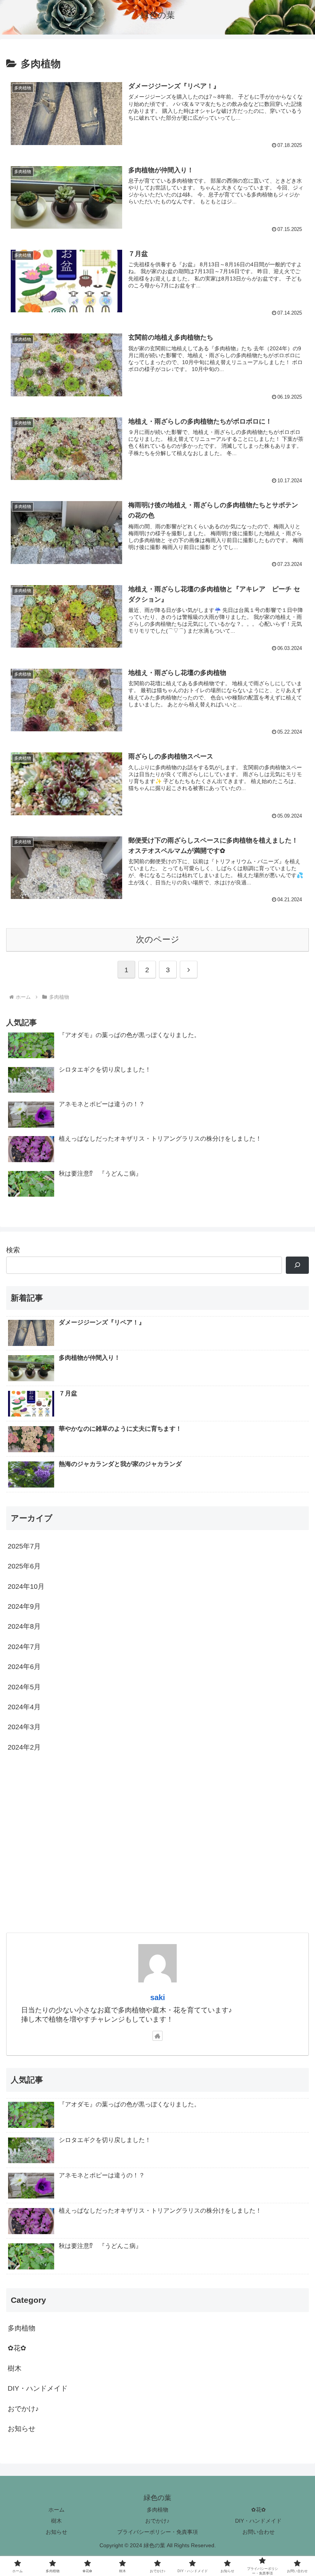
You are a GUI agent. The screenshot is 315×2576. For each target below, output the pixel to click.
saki (158, 1997)
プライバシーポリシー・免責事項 (157, 2532)
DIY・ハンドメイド (258, 2521)
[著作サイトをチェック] (157, 2036)
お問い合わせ (259, 2532)
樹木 (56, 2521)
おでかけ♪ (157, 2521)
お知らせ (56, 2532)
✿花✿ (259, 2510)
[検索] (297, 1265)
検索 (13, 1250)
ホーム (56, 2510)
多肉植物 (157, 2510)
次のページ (158, 939)
